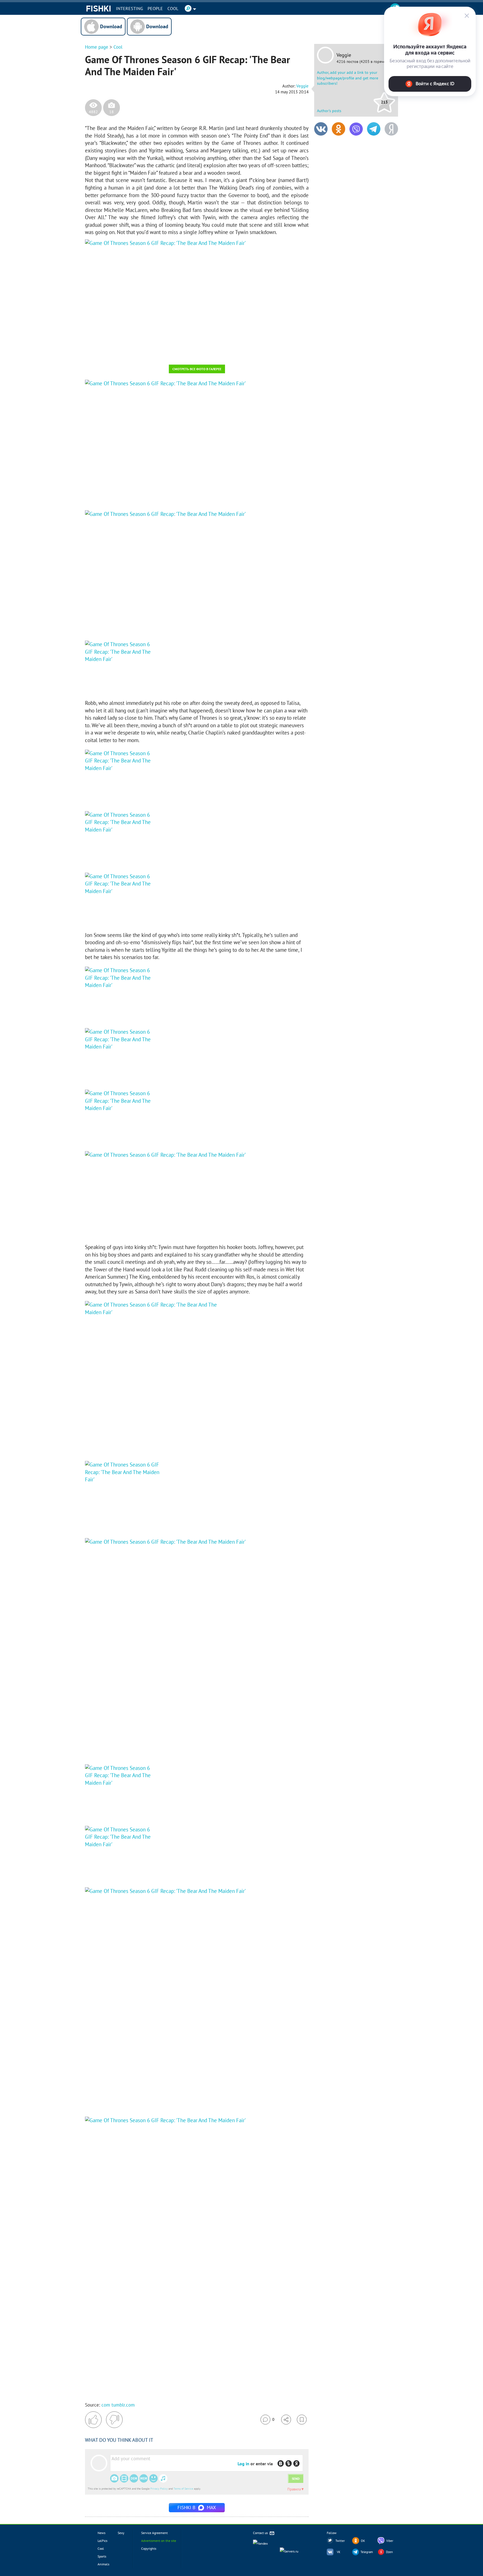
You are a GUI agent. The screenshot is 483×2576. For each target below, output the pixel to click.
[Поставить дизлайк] (114, 2420)
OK (363, 2541)
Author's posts (329, 111)
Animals (103, 2564)
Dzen (389, 2552)
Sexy (121, 2533)
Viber (390, 2541)
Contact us (261, 2533)
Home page (97, 47)
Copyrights (149, 2548)
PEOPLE (155, 8)
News (101, 2533)
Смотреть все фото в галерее (197, 369)
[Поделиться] (286, 2420)
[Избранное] (302, 2420)
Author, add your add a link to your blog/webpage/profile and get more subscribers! (348, 78)
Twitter (340, 2541)
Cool (173, 8)
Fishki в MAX (197, 2507)
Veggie (344, 55)
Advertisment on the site (159, 2541)
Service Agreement (154, 2533)
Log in (243, 2464)
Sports (102, 2556)
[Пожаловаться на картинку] (152, 353)
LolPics (102, 2541)
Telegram (367, 2552)
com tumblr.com (118, 2405)
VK (339, 2552)
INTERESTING (130, 8)
